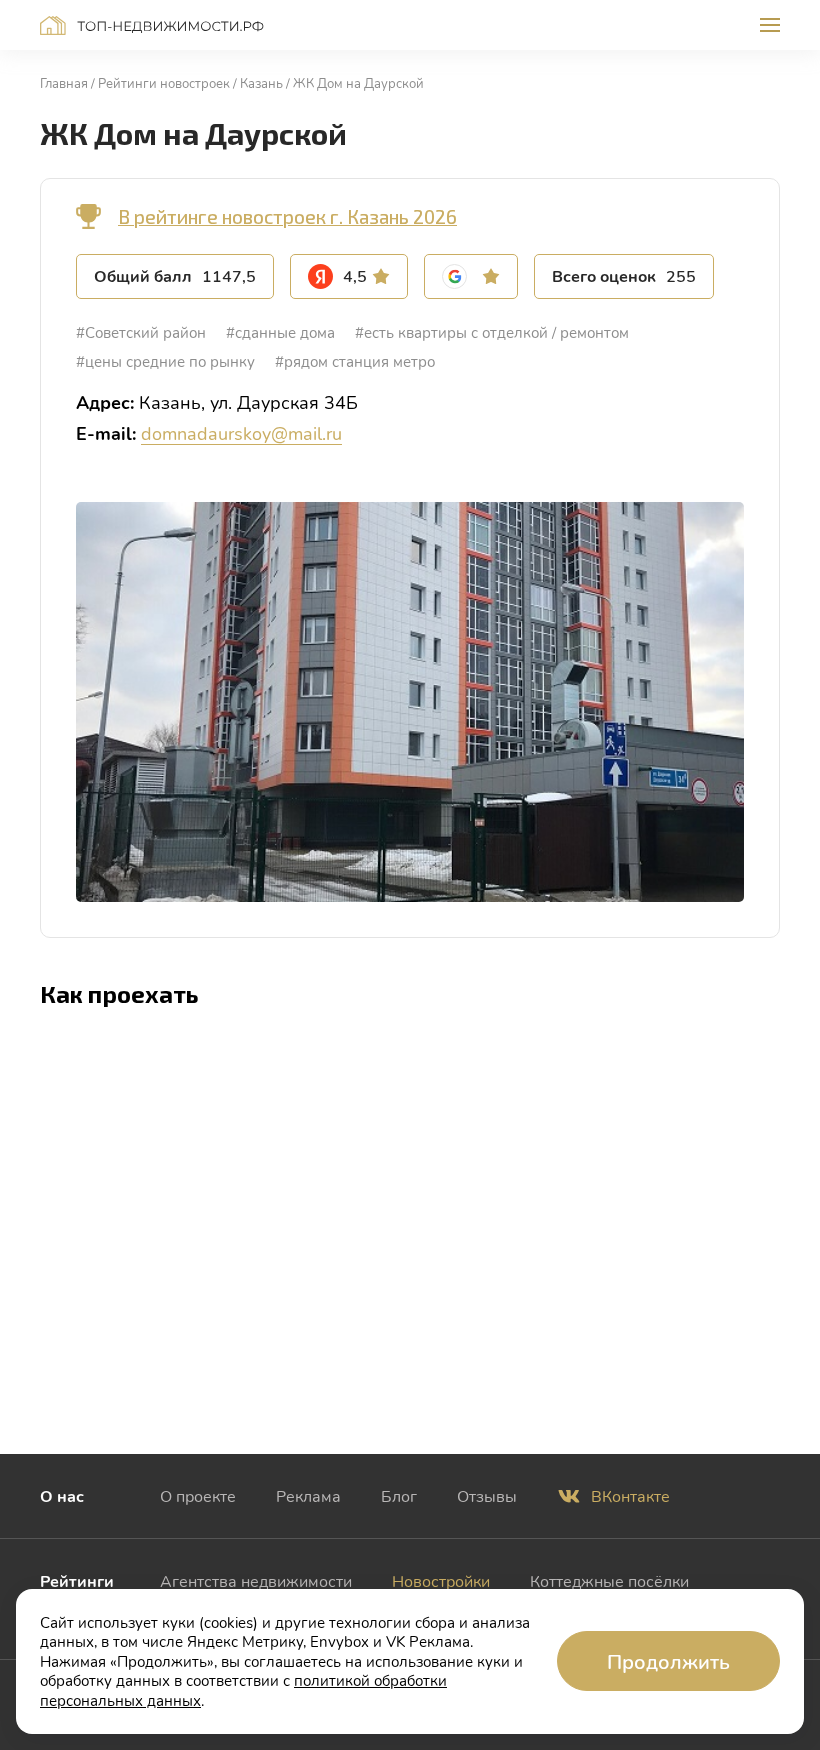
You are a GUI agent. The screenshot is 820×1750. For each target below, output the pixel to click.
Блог (399, 1495)
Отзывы (487, 1495)
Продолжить (668, 1661)
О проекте (198, 1495)
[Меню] (770, 25)
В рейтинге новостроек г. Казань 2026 (287, 216)
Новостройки (441, 1580)
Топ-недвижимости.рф (152, 25)
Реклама (308, 1495)
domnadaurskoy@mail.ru (241, 433)
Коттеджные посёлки (609, 1580)
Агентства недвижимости (256, 1580)
